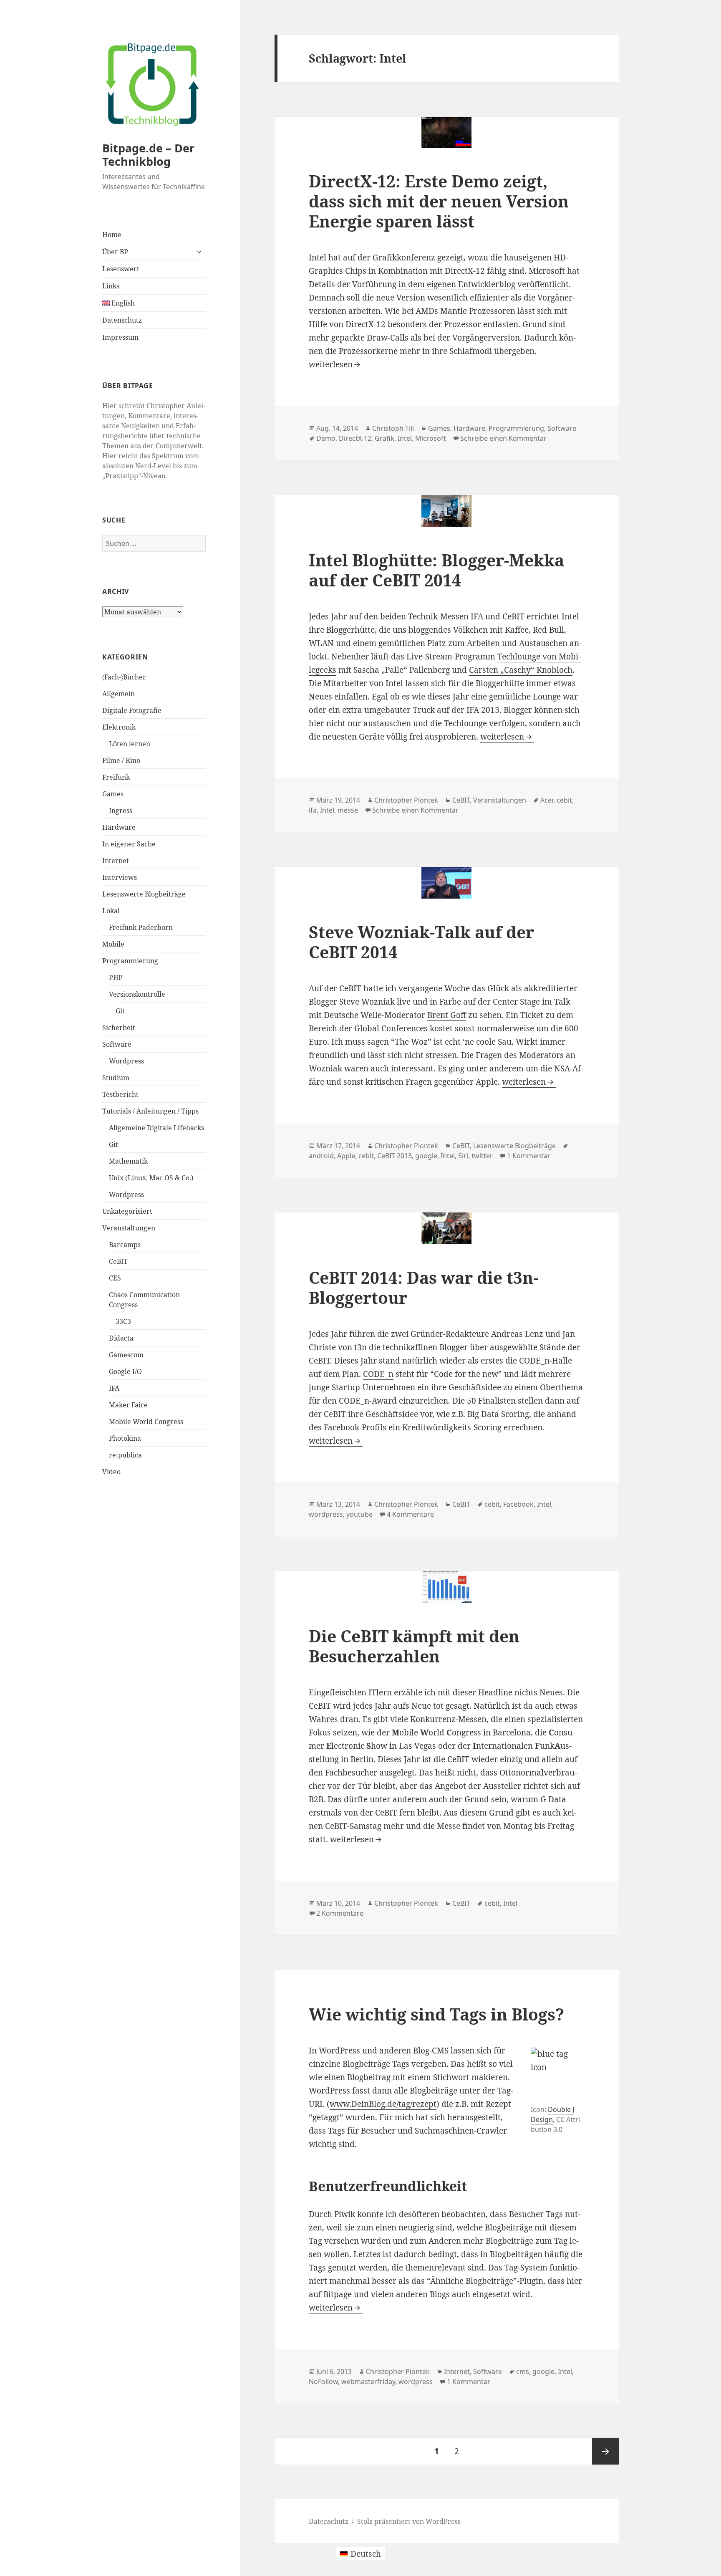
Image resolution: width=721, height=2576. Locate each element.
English (122, 303)
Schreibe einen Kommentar (503, 438)
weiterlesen (336, 364)
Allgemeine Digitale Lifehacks (156, 1128)
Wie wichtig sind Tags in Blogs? (436, 2014)
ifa (313, 810)
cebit (564, 800)
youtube (359, 1514)
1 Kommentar (529, 1156)
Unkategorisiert (127, 1211)
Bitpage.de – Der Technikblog (148, 155)
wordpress (326, 1514)
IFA (114, 1388)
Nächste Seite (605, 2451)
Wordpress (126, 1061)
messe (348, 810)
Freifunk (116, 777)
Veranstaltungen (129, 1228)
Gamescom (126, 1355)
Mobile (113, 944)
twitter (482, 1156)
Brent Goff (447, 1015)
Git (120, 1011)
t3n (360, 1347)
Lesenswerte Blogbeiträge (144, 894)
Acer (547, 800)
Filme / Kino (121, 760)
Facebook (518, 1504)
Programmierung (130, 961)
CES (115, 1278)
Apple (346, 1156)
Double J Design (552, 2114)
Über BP (115, 252)
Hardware (119, 827)
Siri (463, 1156)
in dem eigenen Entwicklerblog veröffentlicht (484, 284)
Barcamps (125, 1245)
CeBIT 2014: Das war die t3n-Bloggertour (424, 1287)
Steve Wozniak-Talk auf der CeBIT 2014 (421, 942)
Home (112, 235)
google (426, 1156)
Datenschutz (122, 320)
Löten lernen (130, 744)
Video (111, 1472)
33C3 (123, 1321)
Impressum (120, 337)
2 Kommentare (340, 1913)
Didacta (121, 1338)
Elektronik (119, 727)
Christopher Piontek (406, 800)
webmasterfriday (368, 2382)
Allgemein (118, 694)
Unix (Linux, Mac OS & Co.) (151, 1178)
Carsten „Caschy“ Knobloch (521, 670)
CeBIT (118, 1261)
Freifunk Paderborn (141, 927)
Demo (326, 438)
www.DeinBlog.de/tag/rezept (383, 2104)
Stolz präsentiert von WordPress (409, 2521)
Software (117, 1044)
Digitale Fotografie (132, 710)
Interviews (120, 877)
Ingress (121, 811)
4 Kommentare (410, 1514)
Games (113, 794)
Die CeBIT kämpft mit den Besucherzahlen (414, 1646)
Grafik (384, 438)
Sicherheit (119, 1028)
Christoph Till (393, 428)
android (321, 1156)
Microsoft (431, 438)
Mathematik (128, 1161)
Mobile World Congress (146, 1422)
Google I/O (125, 1371)
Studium (116, 1078)
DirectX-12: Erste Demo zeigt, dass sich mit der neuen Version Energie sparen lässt (439, 201)
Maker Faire (128, 1405)
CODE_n (378, 1374)
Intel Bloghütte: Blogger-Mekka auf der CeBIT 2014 (436, 570)
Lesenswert (121, 269)
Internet (116, 861)
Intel (405, 438)
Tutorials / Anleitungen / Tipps (150, 1111)
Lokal (111, 911)
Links (111, 286)
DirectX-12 (355, 438)
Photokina (125, 1438)
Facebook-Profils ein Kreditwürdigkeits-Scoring (413, 1427)
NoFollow (323, 2382)
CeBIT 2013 (395, 1156)
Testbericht (120, 1094)
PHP (116, 977)
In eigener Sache (129, 844)
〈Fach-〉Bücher (124, 677)
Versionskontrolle (137, 994)
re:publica (125, 1455)
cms (523, 2371)
